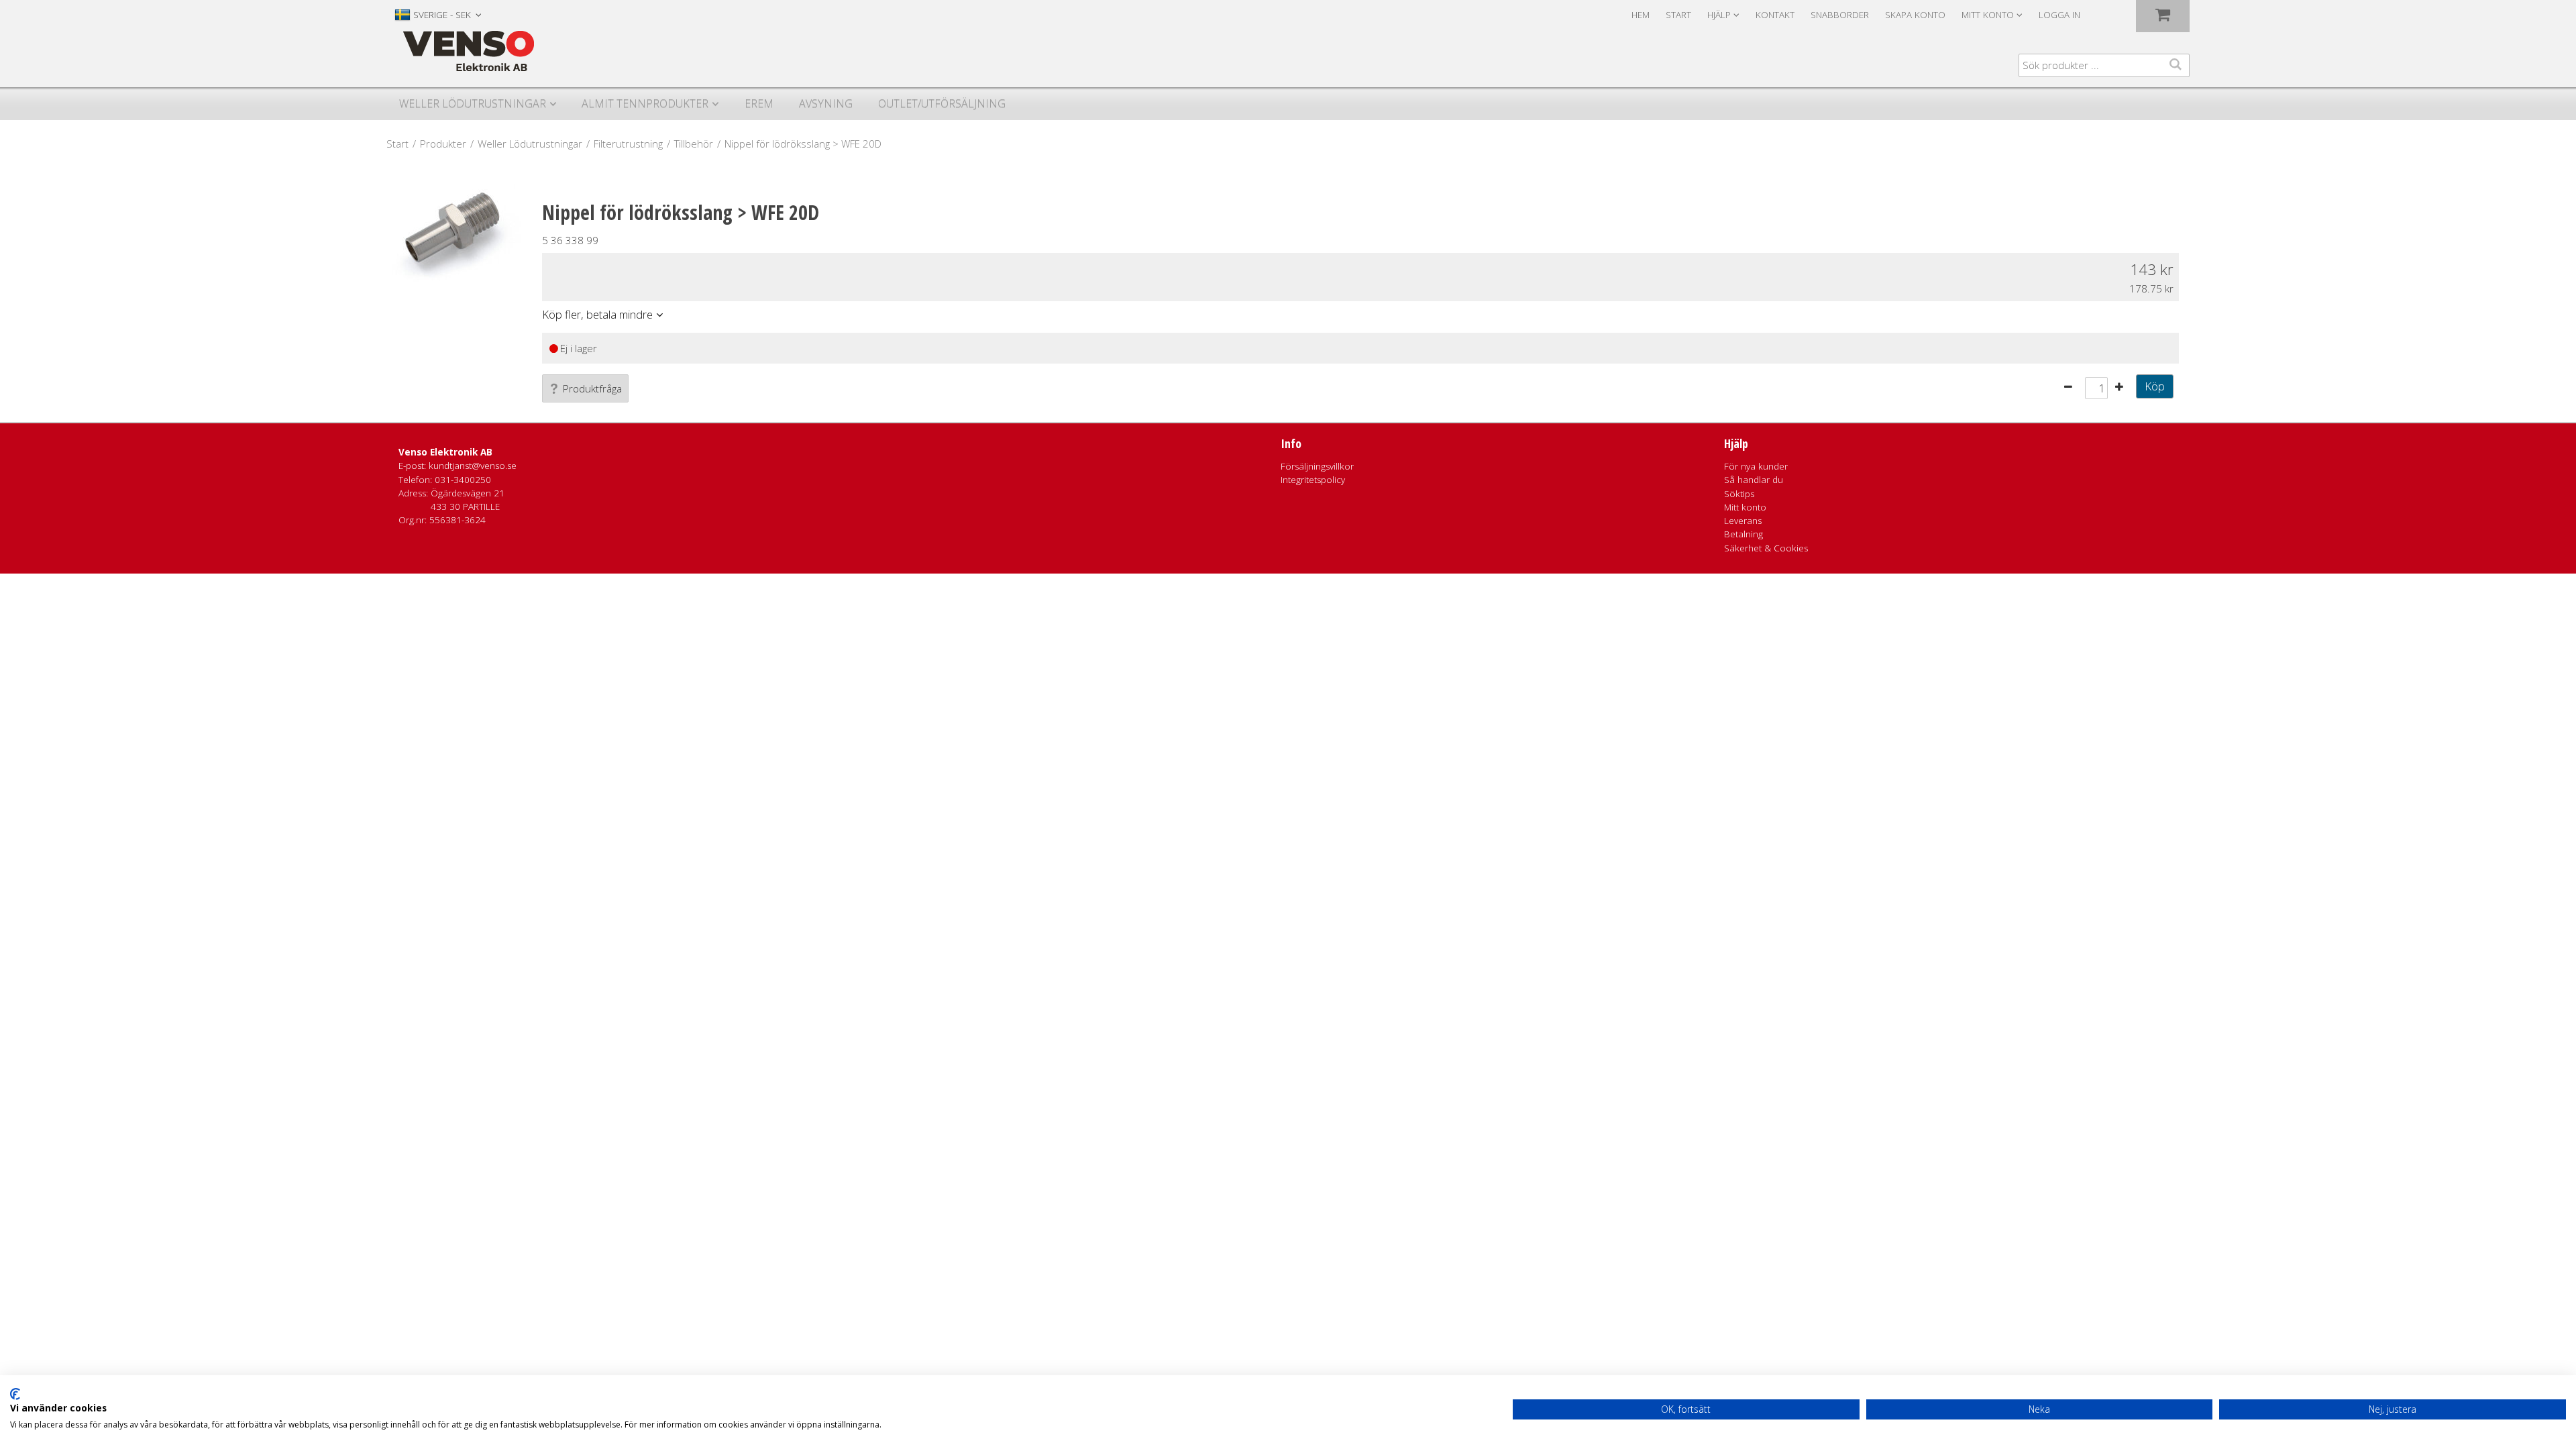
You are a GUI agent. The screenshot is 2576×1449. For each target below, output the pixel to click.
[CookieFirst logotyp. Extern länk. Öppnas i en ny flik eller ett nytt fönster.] (15, 1394)
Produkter (443, 144)
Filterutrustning (628, 144)
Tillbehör (694, 144)
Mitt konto (1745, 507)
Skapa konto (1915, 15)
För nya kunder (1756, 466)
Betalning (1743, 534)
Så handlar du (1754, 480)
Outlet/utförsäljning (942, 103)
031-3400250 (463, 480)
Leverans (1743, 521)
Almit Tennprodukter (645, 103)
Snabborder (1840, 15)
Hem (1641, 15)
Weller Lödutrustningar (473, 103)
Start (1678, 15)
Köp (2155, 386)
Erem (759, 103)
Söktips (1739, 494)
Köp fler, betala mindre (597, 314)
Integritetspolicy (1313, 480)
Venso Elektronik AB (445, 452)
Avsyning (826, 103)
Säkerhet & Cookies (1766, 548)
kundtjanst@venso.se (473, 466)
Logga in (2059, 15)
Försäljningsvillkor (1317, 466)
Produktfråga (592, 388)
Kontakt (1775, 15)
